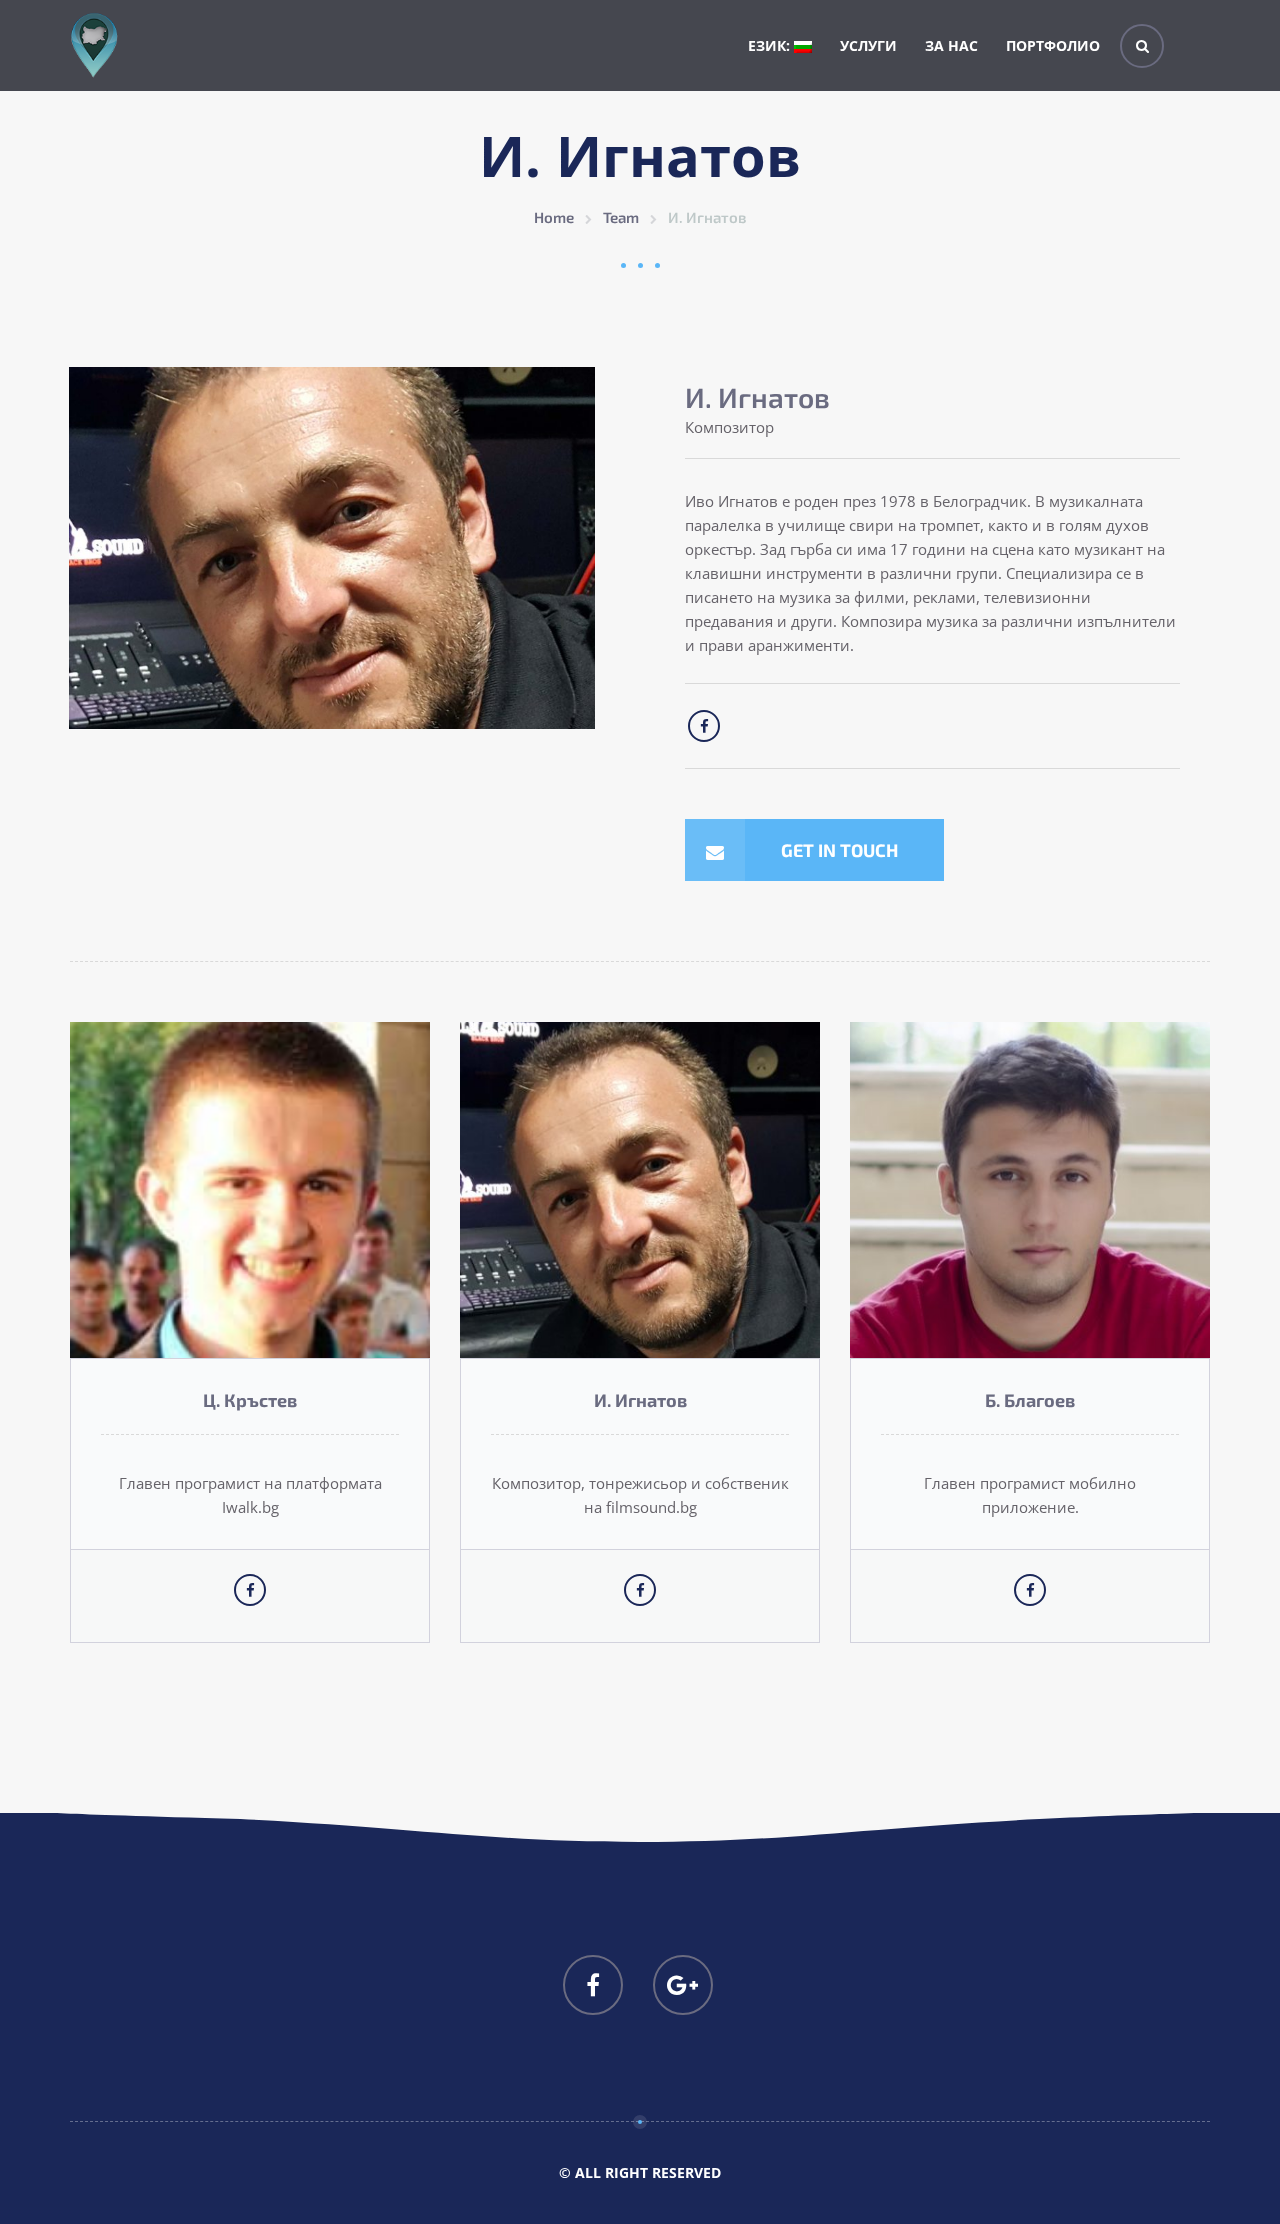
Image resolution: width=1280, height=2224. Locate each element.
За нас (951, 45)
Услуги (868, 45)
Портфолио (1053, 45)
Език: (771, 45)
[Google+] (683, 1985)
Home (554, 217)
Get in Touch (839, 850)
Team (621, 217)
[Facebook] (593, 1985)
